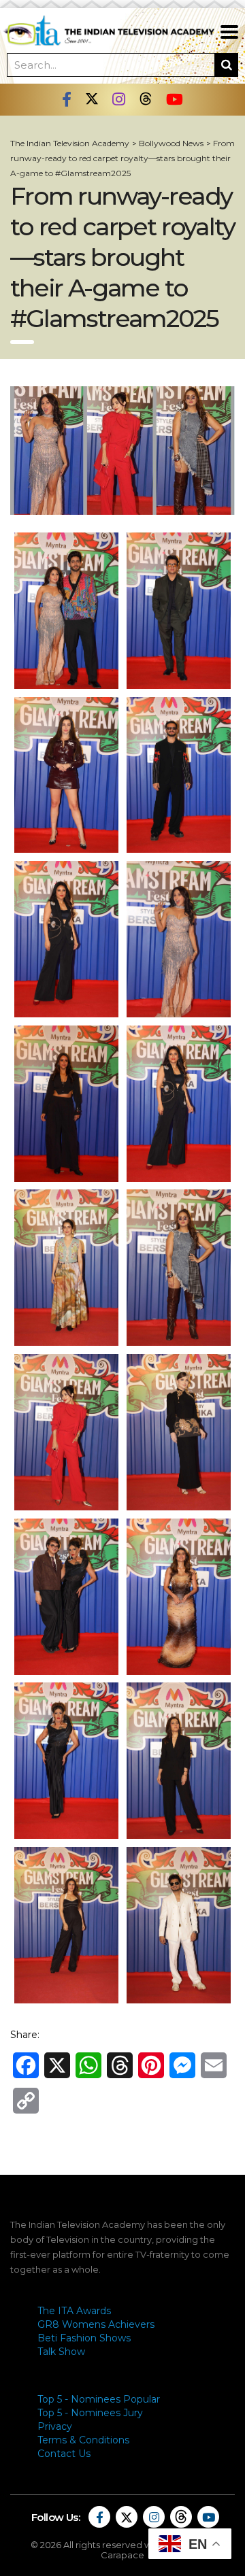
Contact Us (64, 2454)
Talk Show (61, 2352)
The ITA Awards (74, 2311)
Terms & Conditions (83, 2440)
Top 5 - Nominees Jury (90, 2413)
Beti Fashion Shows (84, 2338)
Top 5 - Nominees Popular (99, 2399)
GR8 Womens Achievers (96, 2324)
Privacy (55, 2426)
